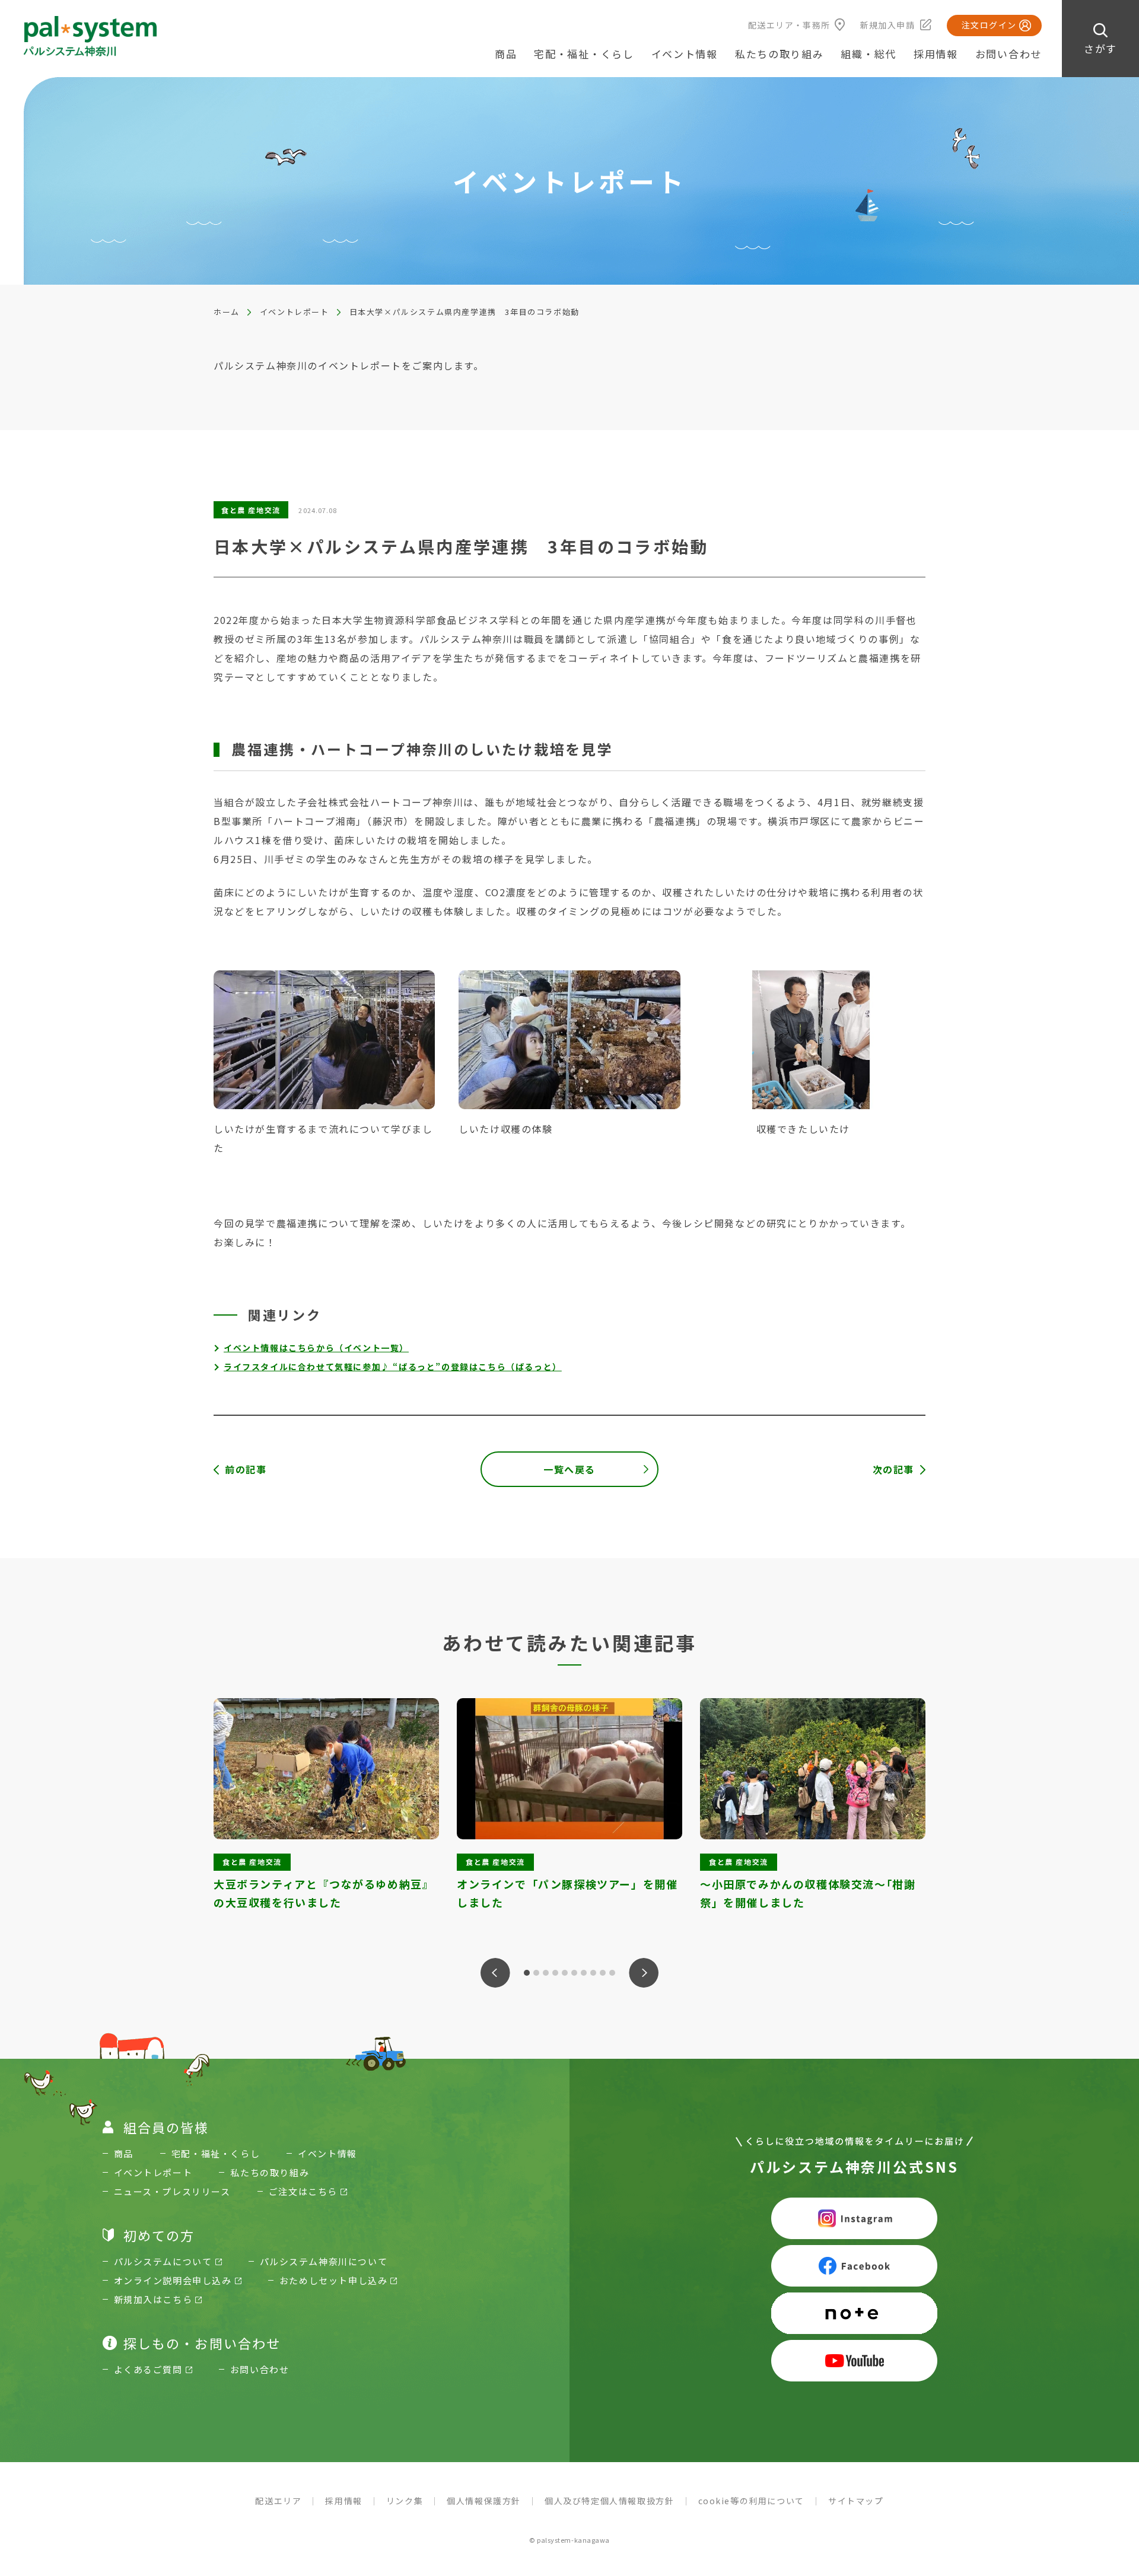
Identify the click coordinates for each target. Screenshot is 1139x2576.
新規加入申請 (887, 25)
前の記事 (246, 1469)
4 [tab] (555, 1973)
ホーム (227, 312)
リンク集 (405, 2501)
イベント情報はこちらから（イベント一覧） (316, 1348)
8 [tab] (593, 1973)
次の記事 (893, 1469)
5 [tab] (565, 1973)
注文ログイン (989, 25)
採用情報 (936, 54)
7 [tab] (584, 1973)
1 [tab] (527, 1973)
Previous (495, 1973)
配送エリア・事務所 (789, 25)
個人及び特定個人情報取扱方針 (609, 2501)
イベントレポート (295, 312)
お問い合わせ (1008, 54)
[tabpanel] (326, 1815)
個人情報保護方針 (484, 2501)
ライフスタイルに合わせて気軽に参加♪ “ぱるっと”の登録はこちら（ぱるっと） (393, 1367)
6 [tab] (574, 1973)
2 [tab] (536, 1973)
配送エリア (278, 2501)
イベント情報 (685, 54)
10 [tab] (612, 1973)
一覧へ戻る (569, 1469)
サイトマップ (856, 2501)
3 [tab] (546, 1973)
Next (644, 1973)
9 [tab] (603, 1973)
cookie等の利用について (751, 2501)
